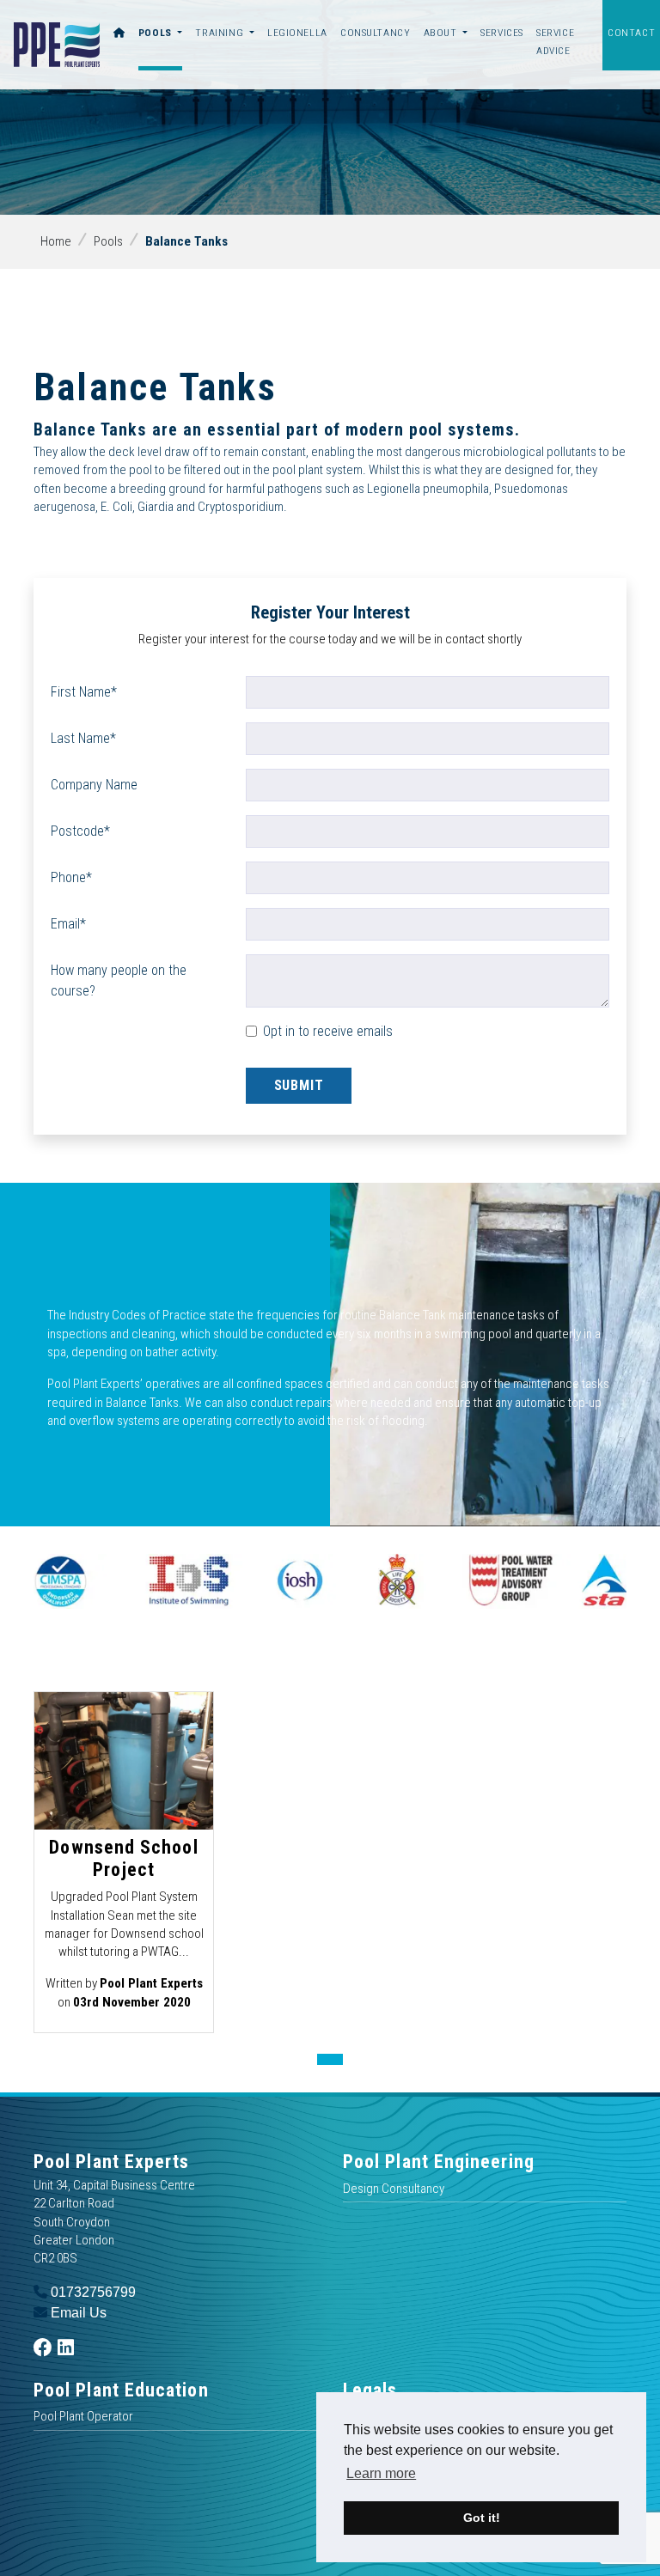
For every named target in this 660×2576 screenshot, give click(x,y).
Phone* (71, 877)
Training (220, 33)
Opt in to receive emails (328, 1031)
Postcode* (80, 831)
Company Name (94, 785)
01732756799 (92, 2292)
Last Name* (83, 738)
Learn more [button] (381, 2473)
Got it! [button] (482, 2518)
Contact (631, 33)
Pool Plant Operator (83, 2416)
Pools (157, 33)
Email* (68, 924)
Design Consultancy (394, 2189)
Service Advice (555, 42)
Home (56, 241)
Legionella (297, 33)
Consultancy (375, 33)
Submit (299, 1085)
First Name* (84, 692)
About (442, 33)
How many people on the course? (119, 980)
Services (502, 33)
